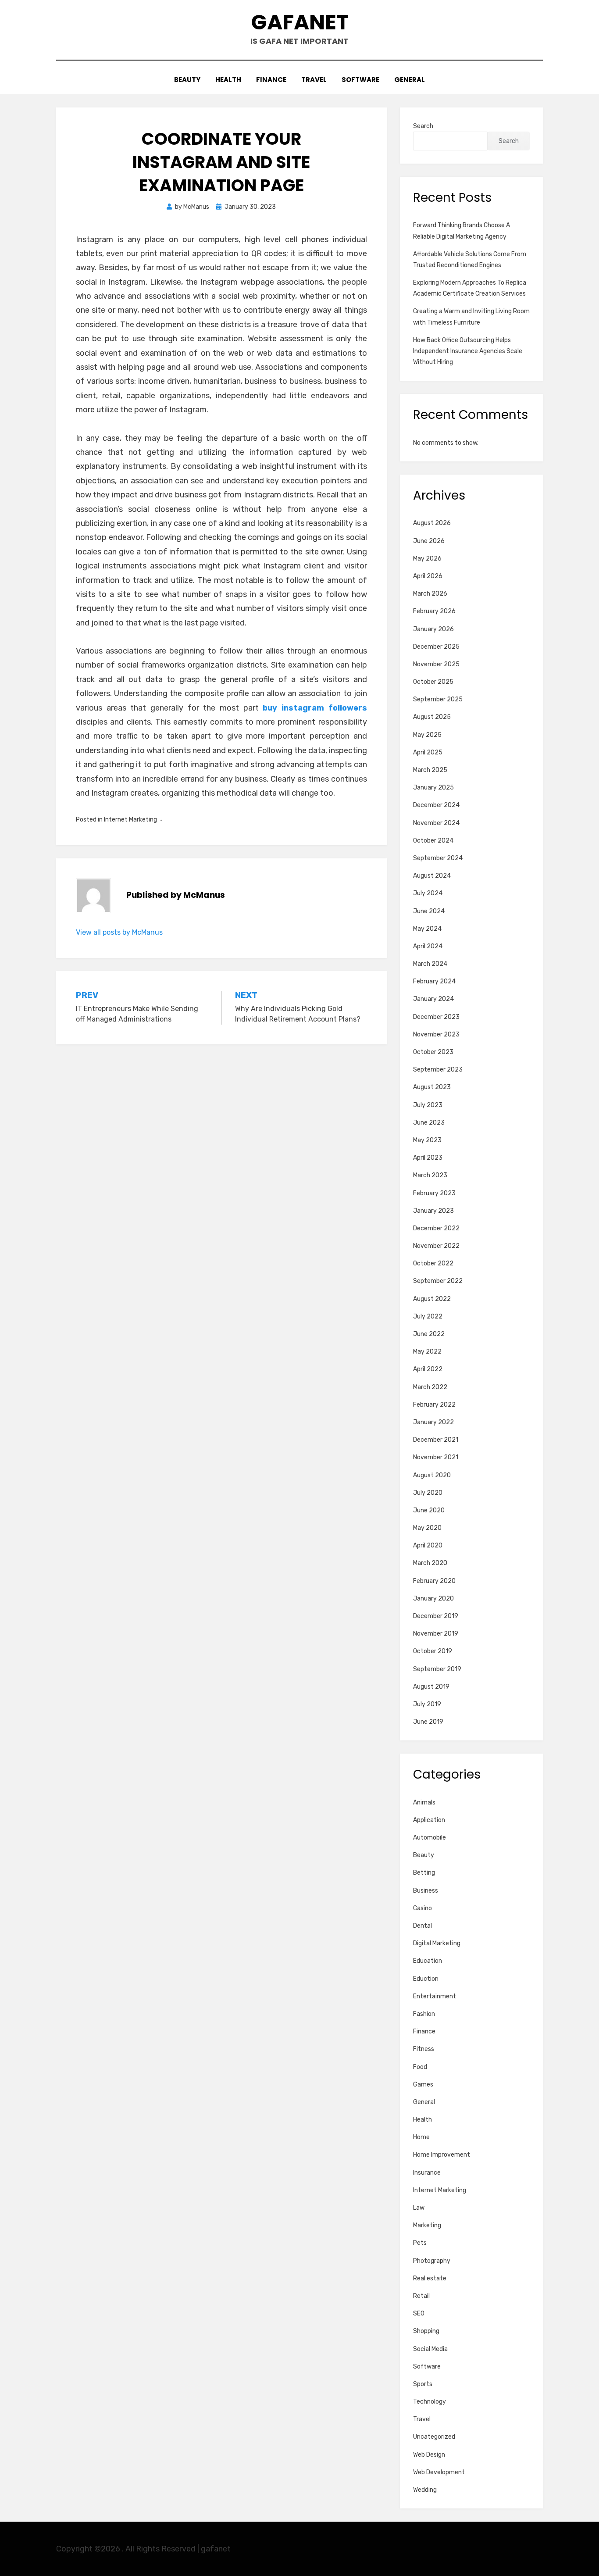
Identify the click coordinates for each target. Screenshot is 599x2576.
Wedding (425, 2490)
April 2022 (428, 1369)
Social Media (430, 2349)
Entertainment (435, 1996)
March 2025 (430, 770)
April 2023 (428, 1158)
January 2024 (433, 999)
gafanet (300, 22)
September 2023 (438, 1070)
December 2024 (436, 805)
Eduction (426, 1979)
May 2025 (427, 735)
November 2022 (436, 1246)
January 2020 (433, 1599)
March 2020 (430, 1563)
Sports (423, 2384)
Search (423, 126)
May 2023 (427, 1140)
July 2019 (427, 1704)
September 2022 (438, 1281)
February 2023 (434, 1193)
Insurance (427, 2173)
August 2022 (432, 1299)
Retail (421, 2296)
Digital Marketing (437, 1943)
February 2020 (434, 1581)
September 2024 (438, 858)
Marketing (427, 2225)
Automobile (430, 1838)
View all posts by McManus (119, 932)
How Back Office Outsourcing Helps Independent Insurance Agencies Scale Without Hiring (468, 351)
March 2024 (430, 964)
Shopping (426, 2331)
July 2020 (428, 1493)
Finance (271, 80)
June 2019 (428, 1722)
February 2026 (434, 611)
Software (360, 80)
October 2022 (433, 1263)
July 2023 (428, 1105)
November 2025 (436, 664)
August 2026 (432, 523)
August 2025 (432, 717)
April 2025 (428, 752)
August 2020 (432, 1475)
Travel (314, 80)
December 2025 (436, 647)
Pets (420, 2243)
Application (429, 1820)
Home (421, 2137)
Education (428, 1961)
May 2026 (427, 559)
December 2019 (436, 1616)
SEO (419, 2313)
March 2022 (430, 1387)
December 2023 (436, 1017)
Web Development (439, 2472)
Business (426, 1891)
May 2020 (427, 1528)
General (410, 80)
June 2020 (429, 1510)
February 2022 (434, 1405)
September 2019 (437, 1669)
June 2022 (429, 1334)
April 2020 (428, 1545)
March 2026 (430, 594)
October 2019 (433, 1651)
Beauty (187, 80)
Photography (432, 2261)
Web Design (429, 2455)
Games (423, 2085)
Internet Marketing (130, 820)
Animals (424, 1802)
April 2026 (428, 576)
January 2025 (433, 788)
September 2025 (438, 699)
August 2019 (431, 1687)
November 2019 (436, 1634)
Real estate (430, 2278)
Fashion (424, 2014)
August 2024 (432, 876)
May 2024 (427, 929)
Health (228, 80)
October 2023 (433, 1052)
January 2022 (433, 1422)
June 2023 (429, 1123)
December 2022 (436, 1228)
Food (420, 2067)
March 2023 (430, 1175)
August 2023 (432, 1087)
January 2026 (433, 629)
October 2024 (433, 841)
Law (419, 2208)
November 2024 (436, 823)
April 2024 (428, 946)
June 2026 (429, 541)
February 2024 (434, 981)
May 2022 (427, 1352)
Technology (430, 2402)
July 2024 (428, 893)
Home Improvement (442, 2155)
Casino (423, 1908)
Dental (423, 1926)
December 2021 (436, 1440)
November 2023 (436, 1034)
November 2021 (436, 1457)
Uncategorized (434, 2437)
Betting (424, 1873)
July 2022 (428, 1317)
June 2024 (429, 911)
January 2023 (433, 1211)
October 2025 (433, 682)
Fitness (424, 2049)
